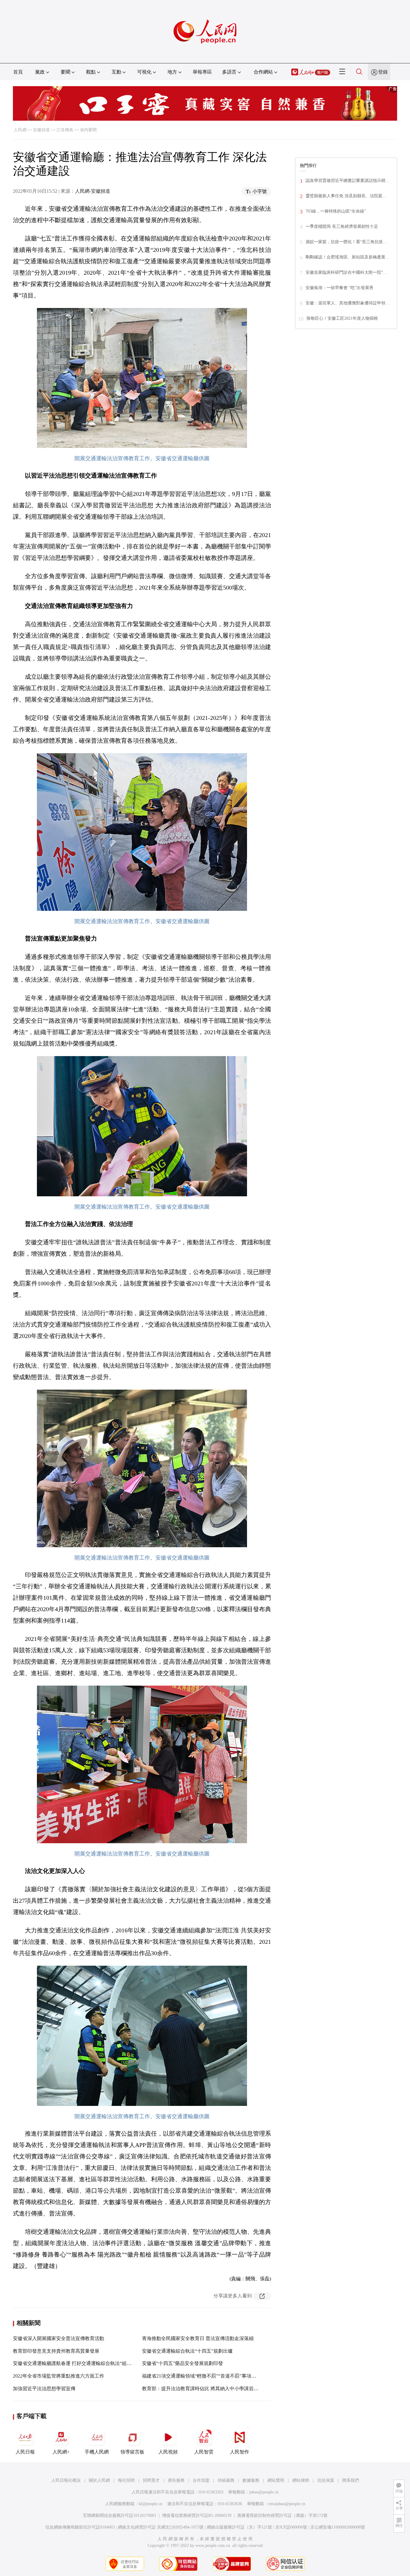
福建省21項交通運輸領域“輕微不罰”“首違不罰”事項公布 (201, 2376)
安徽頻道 (41, 130)
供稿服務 (226, 2480)
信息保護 (326, 2480)
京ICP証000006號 (291, 2527)
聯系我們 (351, 2480)
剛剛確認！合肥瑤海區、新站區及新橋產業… (348, 257)
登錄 (383, 72)
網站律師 (301, 2480)
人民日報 (25, 2452)
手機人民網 (97, 2452)
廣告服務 (176, 2480)
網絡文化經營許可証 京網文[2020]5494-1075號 (161, 2527)
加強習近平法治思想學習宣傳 (44, 2389)
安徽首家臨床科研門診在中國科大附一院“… (346, 272)
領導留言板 (132, 2452)
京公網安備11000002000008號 (338, 2527)
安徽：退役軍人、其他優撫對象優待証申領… (348, 303)
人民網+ (61, 2452)
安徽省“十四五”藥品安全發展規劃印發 (182, 2363)
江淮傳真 (65, 130)
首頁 (18, 72)
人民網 (20, 130)
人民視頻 (168, 2452)
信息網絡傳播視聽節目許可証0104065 (80, 2527)
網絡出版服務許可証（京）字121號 (239, 2527)
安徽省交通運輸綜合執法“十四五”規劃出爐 (187, 2351)
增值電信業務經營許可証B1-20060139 (197, 2516)
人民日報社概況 (66, 2480)
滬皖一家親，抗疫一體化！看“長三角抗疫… (346, 242)
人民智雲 (204, 2452)
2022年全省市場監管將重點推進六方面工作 (59, 2376)
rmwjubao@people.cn (287, 2504)
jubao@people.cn (264, 2492)
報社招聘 (126, 2480)
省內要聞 (88, 130)
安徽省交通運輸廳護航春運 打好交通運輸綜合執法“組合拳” (76, 2363)
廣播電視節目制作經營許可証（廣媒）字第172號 (282, 2516)
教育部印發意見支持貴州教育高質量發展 (56, 2351)
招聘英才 (151, 2480)
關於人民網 (99, 2480)
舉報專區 (202, 72)
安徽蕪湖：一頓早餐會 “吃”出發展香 (339, 288)
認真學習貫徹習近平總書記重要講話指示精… (348, 181)
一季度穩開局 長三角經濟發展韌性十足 (342, 226)
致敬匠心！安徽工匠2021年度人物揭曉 (342, 318)
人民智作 (240, 2452)
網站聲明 (276, 2480)
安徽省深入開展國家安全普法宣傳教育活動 (59, 2338)
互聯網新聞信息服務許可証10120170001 (120, 2516)
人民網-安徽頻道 (93, 191)
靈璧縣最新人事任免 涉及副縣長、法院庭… (346, 196)
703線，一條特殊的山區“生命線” (336, 211)
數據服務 (251, 2480)
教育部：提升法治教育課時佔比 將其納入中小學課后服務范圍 (207, 2389)
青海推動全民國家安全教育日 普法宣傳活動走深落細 (198, 2338)
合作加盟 (201, 2480)
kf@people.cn (151, 2504)
